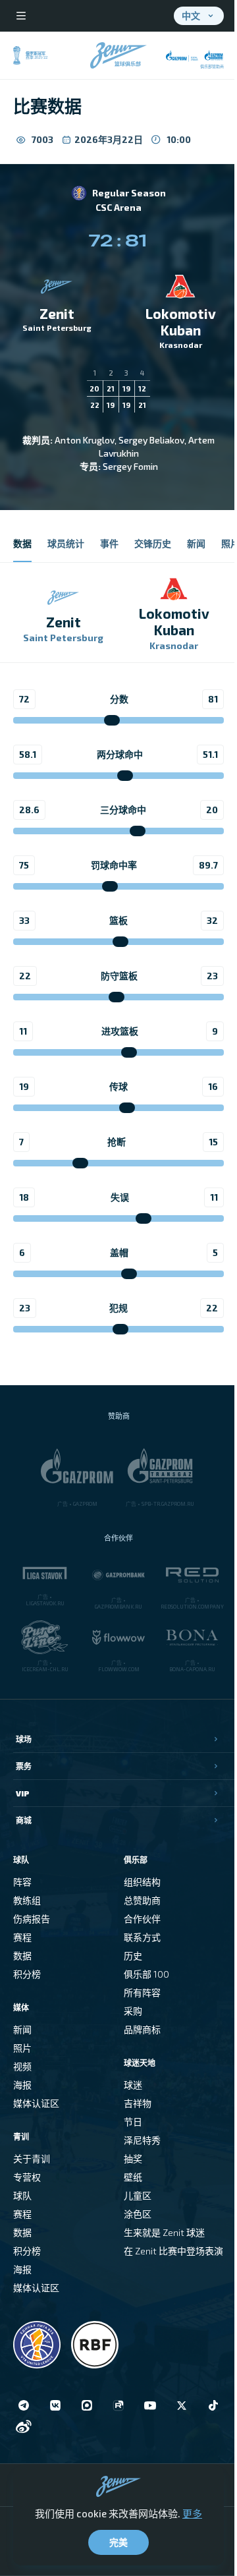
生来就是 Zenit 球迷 (164, 2232)
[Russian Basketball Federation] (95, 2345)
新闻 (22, 2029)
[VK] (55, 2405)
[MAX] (87, 2405)
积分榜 (27, 1974)
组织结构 (142, 1882)
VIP (23, 1793)
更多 (192, 2513)
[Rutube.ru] (118, 2405)
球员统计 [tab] (66, 543)
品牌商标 (142, 2029)
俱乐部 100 (146, 1974)
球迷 (133, 2085)
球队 (22, 2195)
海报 (22, 2085)
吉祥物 (138, 2103)
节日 (133, 2122)
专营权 (27, 2177)
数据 (22, 1956)
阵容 (22, 1882)
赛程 (22, 1937)
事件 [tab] (109, 543)
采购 (133, 2011)
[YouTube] (150, 2405)
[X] (182, 2405)
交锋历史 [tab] (153, 543)
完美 (118, 2542)
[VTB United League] (37, 2345)
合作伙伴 (142, 1919)
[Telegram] (24, 2405)
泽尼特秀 (142, 2140)
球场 (24, 1739)
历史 (133, 1956)
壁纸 (133, 2177)
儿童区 (138, 2195)
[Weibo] (24, 2426)
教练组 (27, 1900)
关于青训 (32, 2159)
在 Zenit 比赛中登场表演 (173, 2251)
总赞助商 (142, 1900)
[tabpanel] (118, 961)
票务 (24, 1766)
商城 (24, 1820)
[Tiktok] (213, 2405)
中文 (191, 15)
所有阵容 (142, 1992)
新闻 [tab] (196, 543)
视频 (22, 2066)
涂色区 (138, 2214)
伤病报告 (32, 1919)
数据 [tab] (22, 543)
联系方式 (142, 1937)
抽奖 (133, 2159)
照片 (22, 2048)
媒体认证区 (36, 2103)
